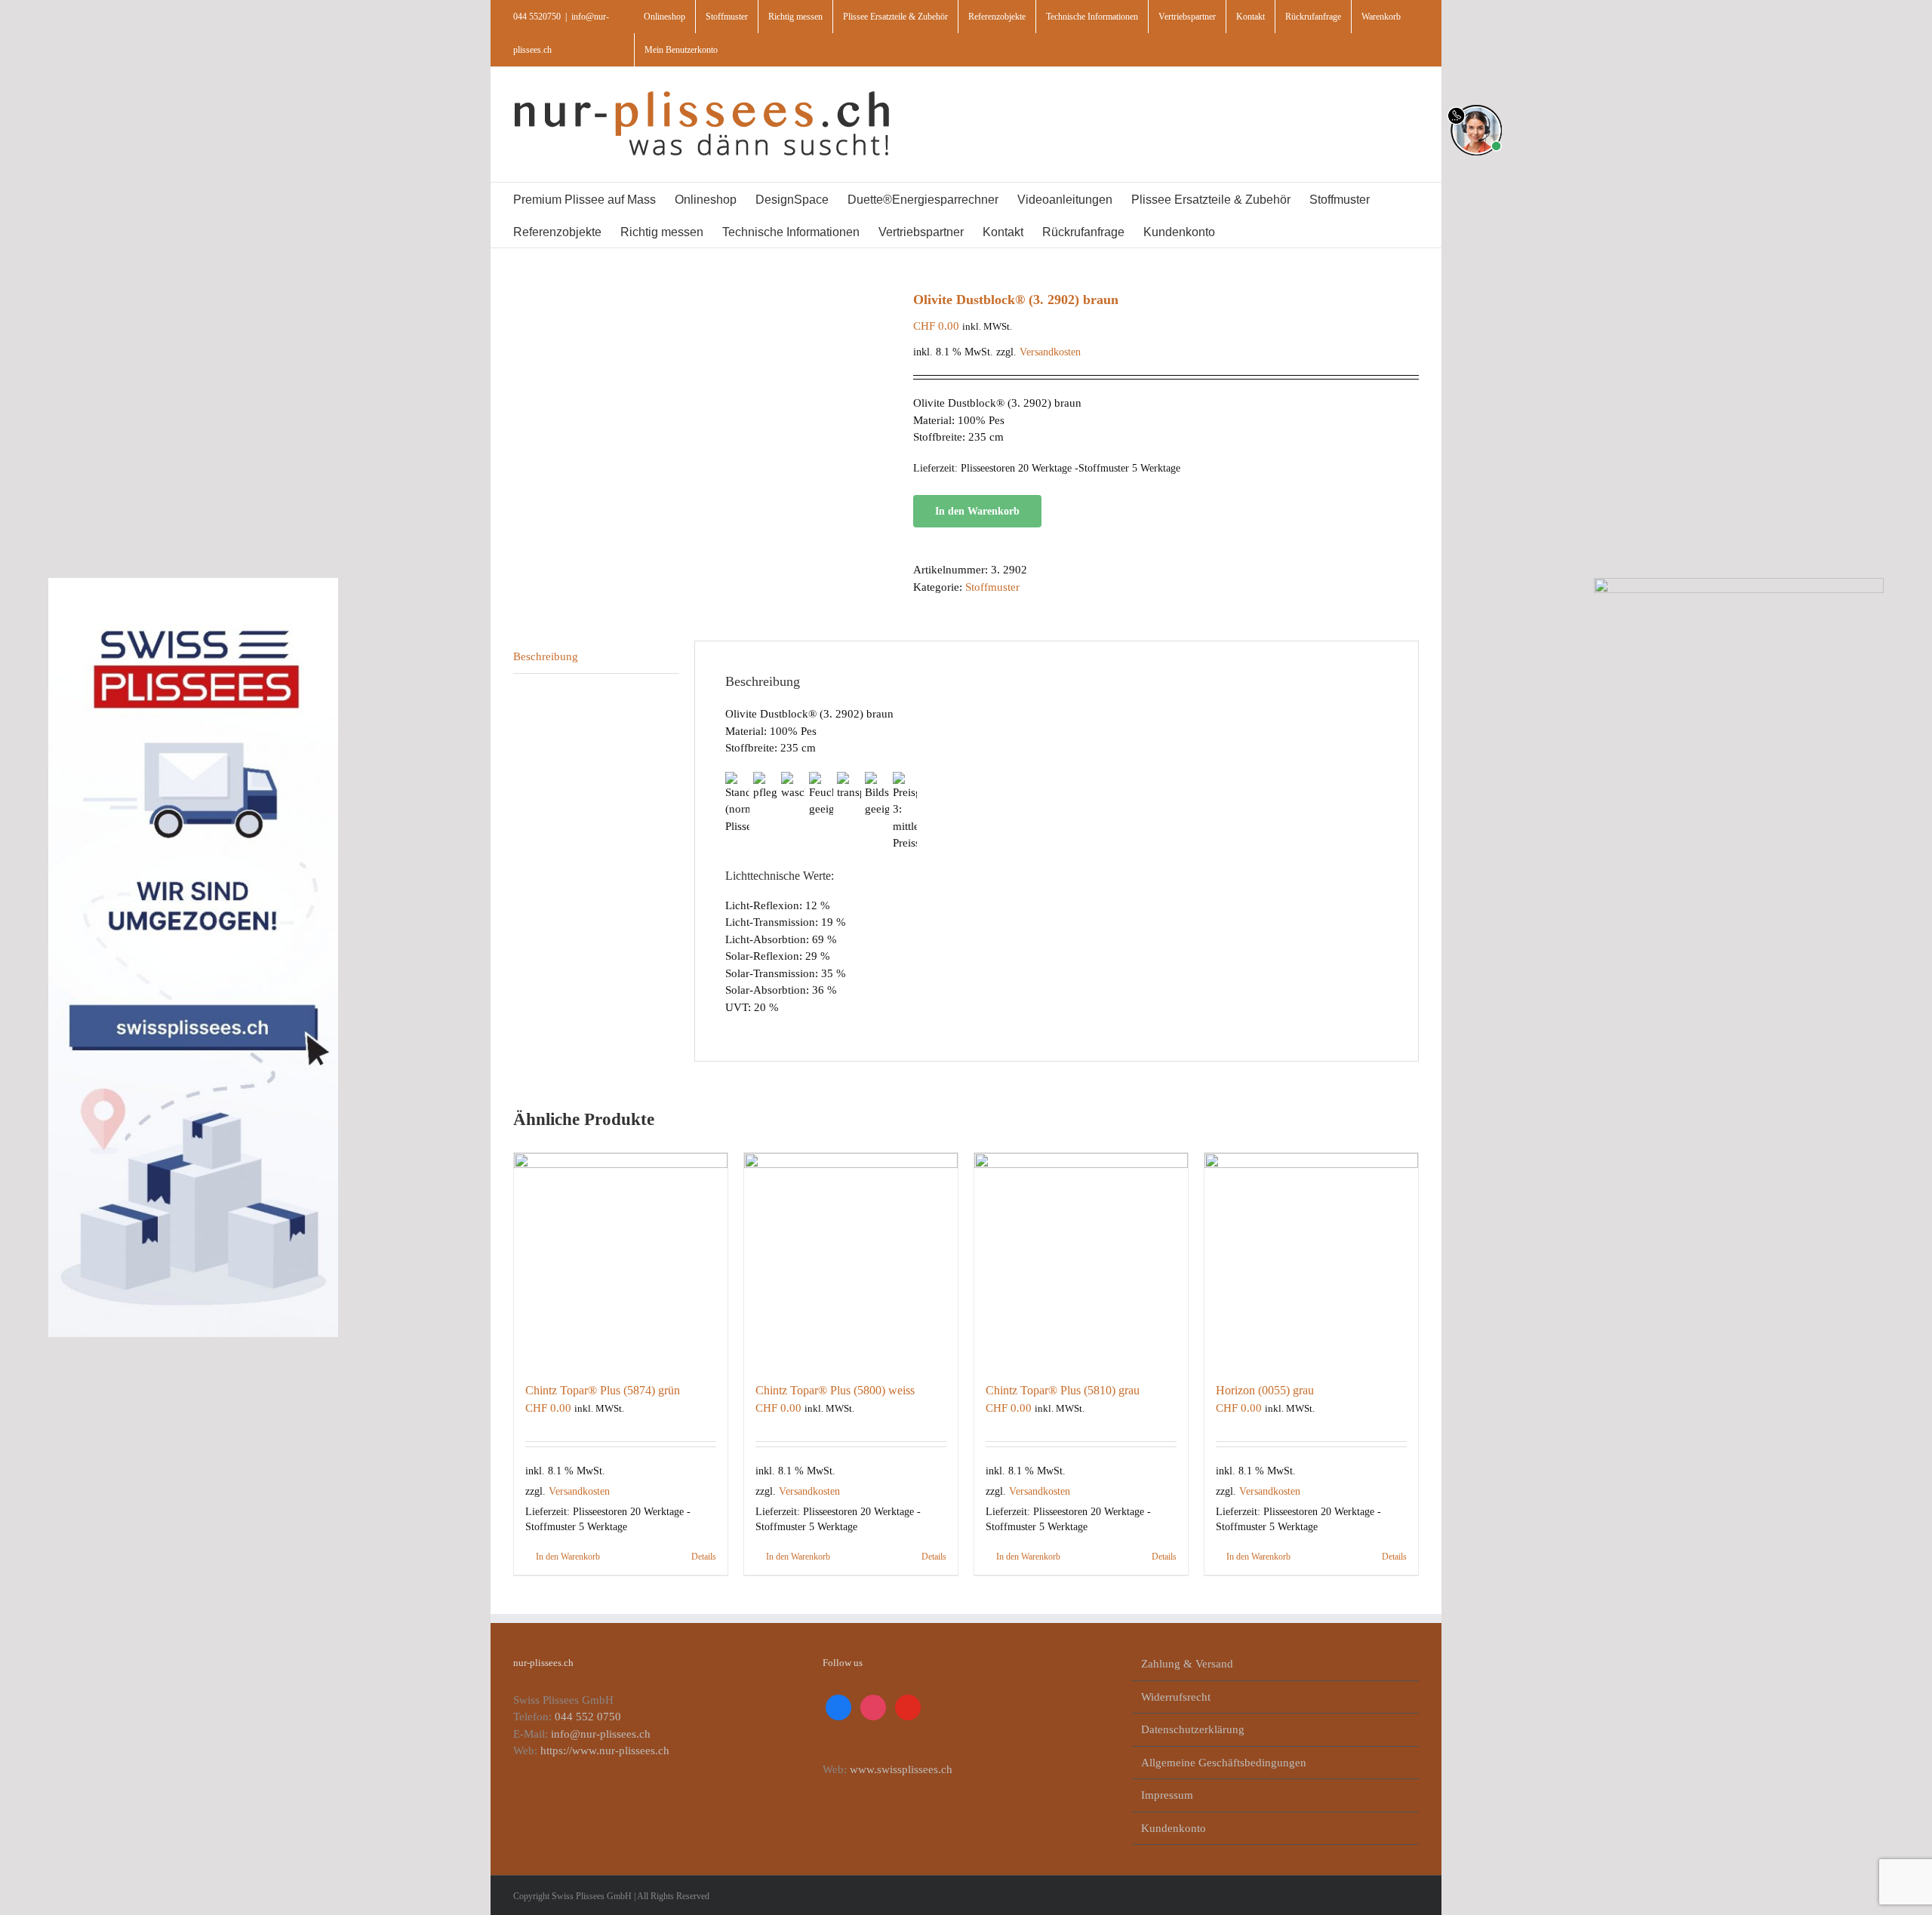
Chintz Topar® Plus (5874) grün (603, 1390)
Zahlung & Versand (1187, 1664)
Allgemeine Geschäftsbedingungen (1224, 1763)
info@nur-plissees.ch (601, 1734)
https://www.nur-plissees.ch (605, 1751)
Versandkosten (1050, 352)
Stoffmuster (992, 587)
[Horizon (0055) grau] (1311, 1260)
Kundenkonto (1174, 1828)
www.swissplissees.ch (901, 1769)
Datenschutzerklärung (1193, 1729)
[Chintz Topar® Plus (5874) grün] (621, 1260)
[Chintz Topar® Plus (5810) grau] (1081, 1260)
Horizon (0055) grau (1265, 1390)
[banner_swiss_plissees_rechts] (1739, 583)
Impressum (1167, 1795)
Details (704, 1557)
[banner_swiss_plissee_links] (193, 583)
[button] (1273, 231)
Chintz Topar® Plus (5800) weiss (835, 1390)
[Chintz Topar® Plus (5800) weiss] (851, 1260)
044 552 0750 (588, 1717)
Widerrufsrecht (1176, 1697)
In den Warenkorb (977, 511)
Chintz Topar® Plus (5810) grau (1063, 1390)
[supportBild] (1476, 102)
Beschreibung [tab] (546, 656)
